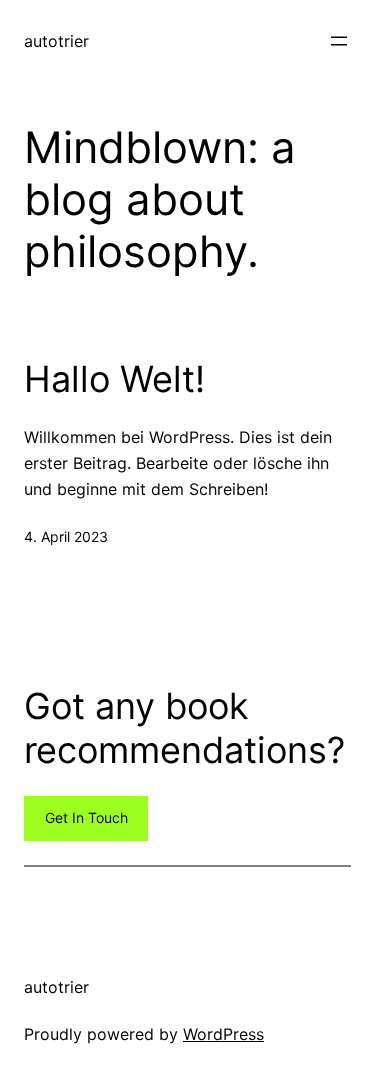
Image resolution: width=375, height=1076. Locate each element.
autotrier (56, 41)
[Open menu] (339, 41)
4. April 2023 (66, 536)
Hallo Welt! (114, 379)
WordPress (223, 1034)
